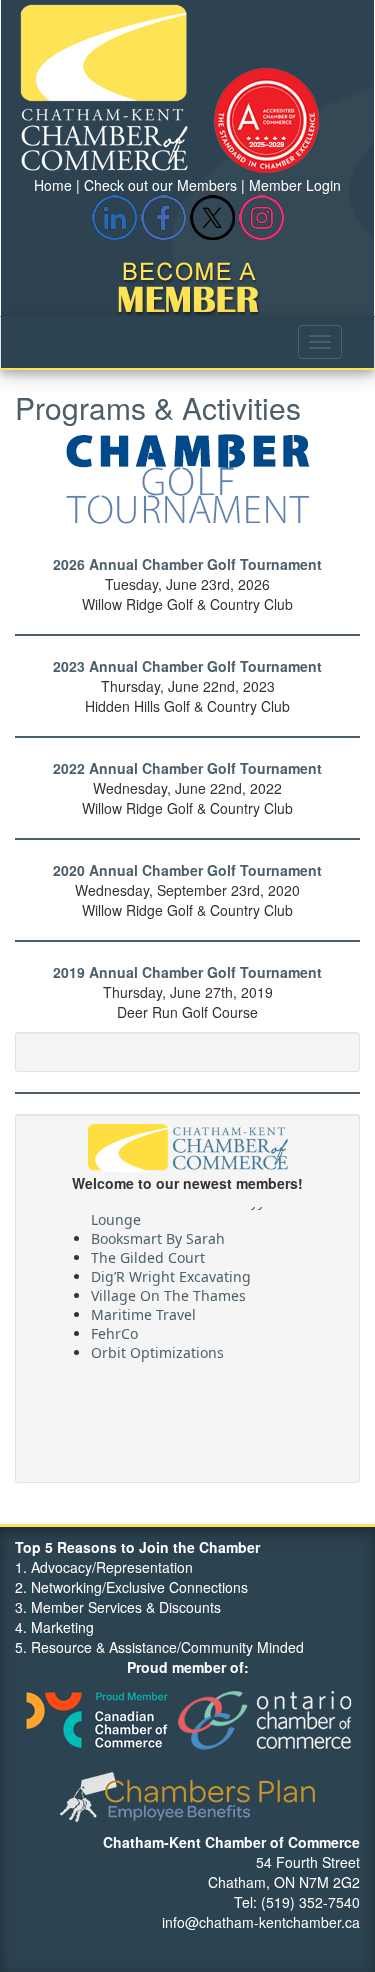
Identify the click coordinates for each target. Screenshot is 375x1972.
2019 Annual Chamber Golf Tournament (187, 972)
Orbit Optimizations (157, 1348)
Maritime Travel (143, 1310)
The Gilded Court (148, 1253)
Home (53, 185)
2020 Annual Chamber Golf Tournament (187, 870)
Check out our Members (160, 185)
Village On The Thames (168, 1291)
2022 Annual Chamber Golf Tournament (187, 768)
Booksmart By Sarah (158, 1234)
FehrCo (114, 1329)
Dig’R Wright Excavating (171, 1272)
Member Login (295, 185)
